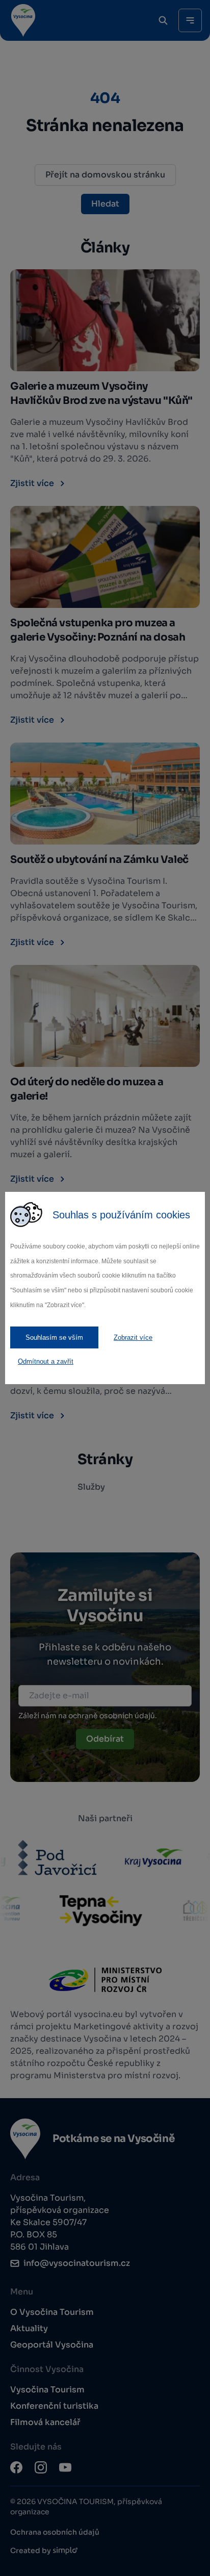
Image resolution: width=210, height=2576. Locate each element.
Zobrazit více (133, 1337)
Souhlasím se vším (54, 1337)
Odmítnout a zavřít (46, 1361)
